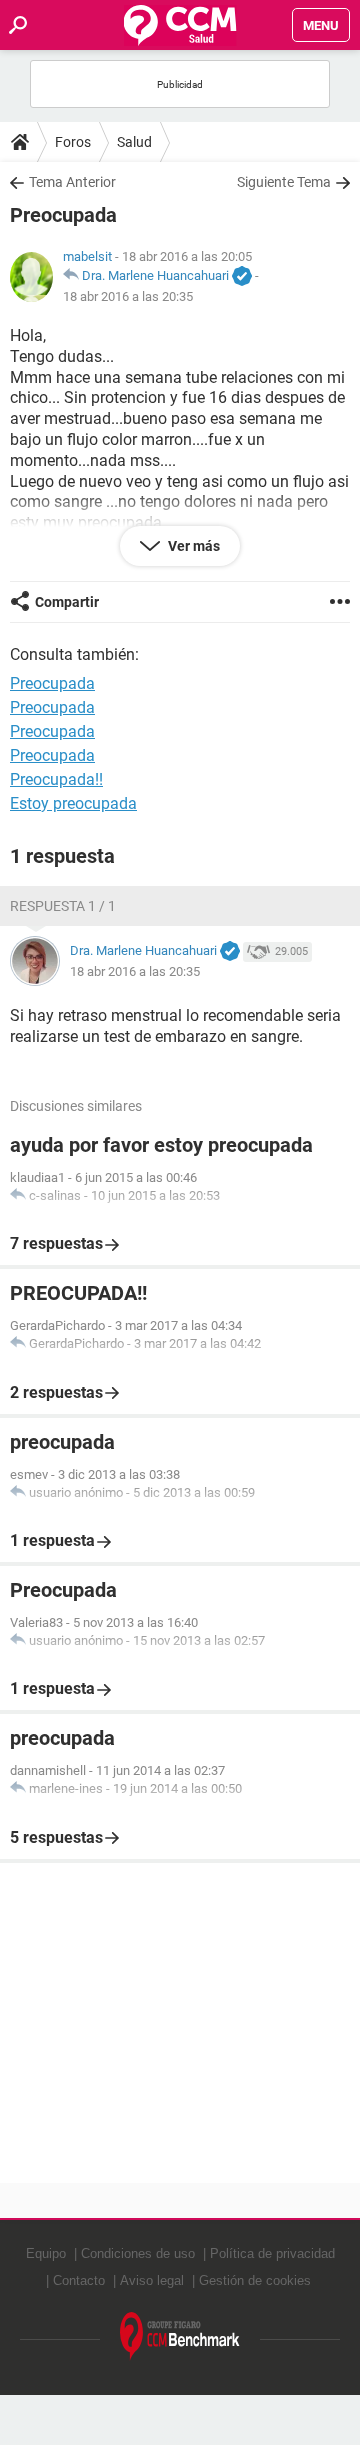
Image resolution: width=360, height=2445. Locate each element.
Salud (134, 142)
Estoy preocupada (73, 803)
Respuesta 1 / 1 (63, 906)
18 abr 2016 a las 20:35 (128, 296)
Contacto (79, 2280)
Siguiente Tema (284, 182)
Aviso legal (152, 2280)
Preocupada (52, 707)
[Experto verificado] (242, 277)
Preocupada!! (56, 779)
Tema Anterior (72, 182)
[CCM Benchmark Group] (180, 2336)
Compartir (67, 602)
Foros (73, 142)
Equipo (46, 2253)
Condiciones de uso (138, 2253)
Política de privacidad (272, 2253)
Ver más (192, 546)
